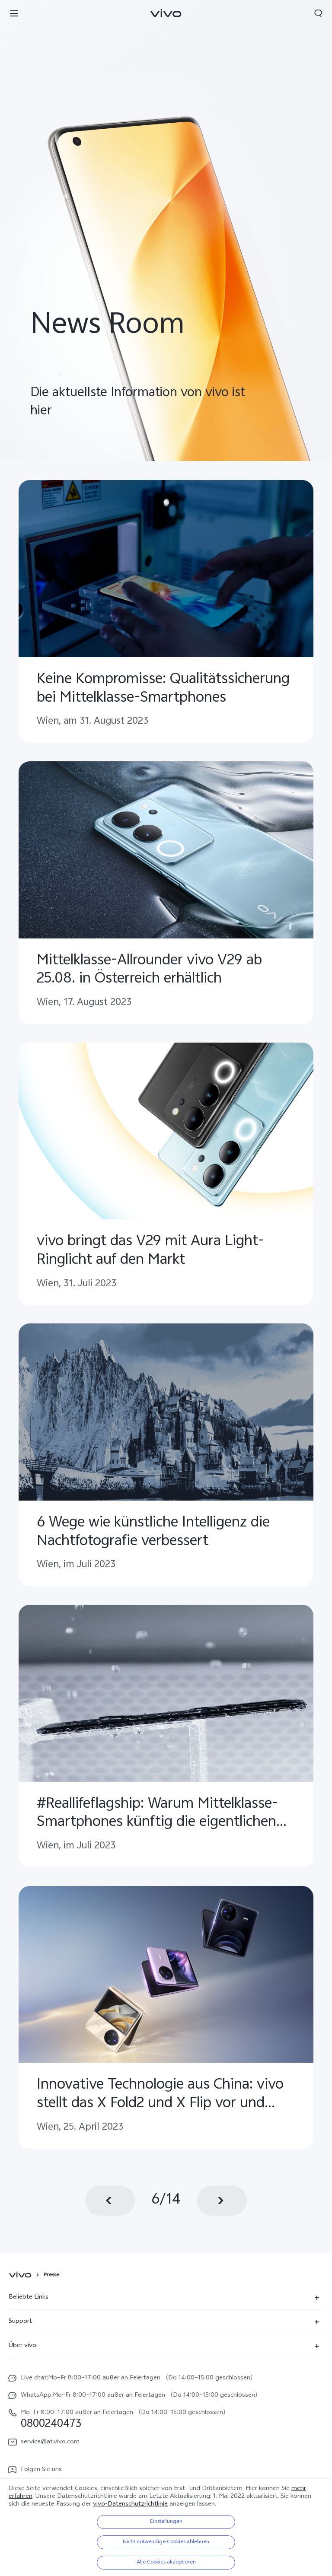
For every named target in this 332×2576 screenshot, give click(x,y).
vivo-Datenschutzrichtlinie (130, 2504)
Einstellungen (166, 2522)
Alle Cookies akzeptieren (166, 2563)
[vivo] (21, 2275)
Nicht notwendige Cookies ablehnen (166, 2542)
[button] (14, 13)
